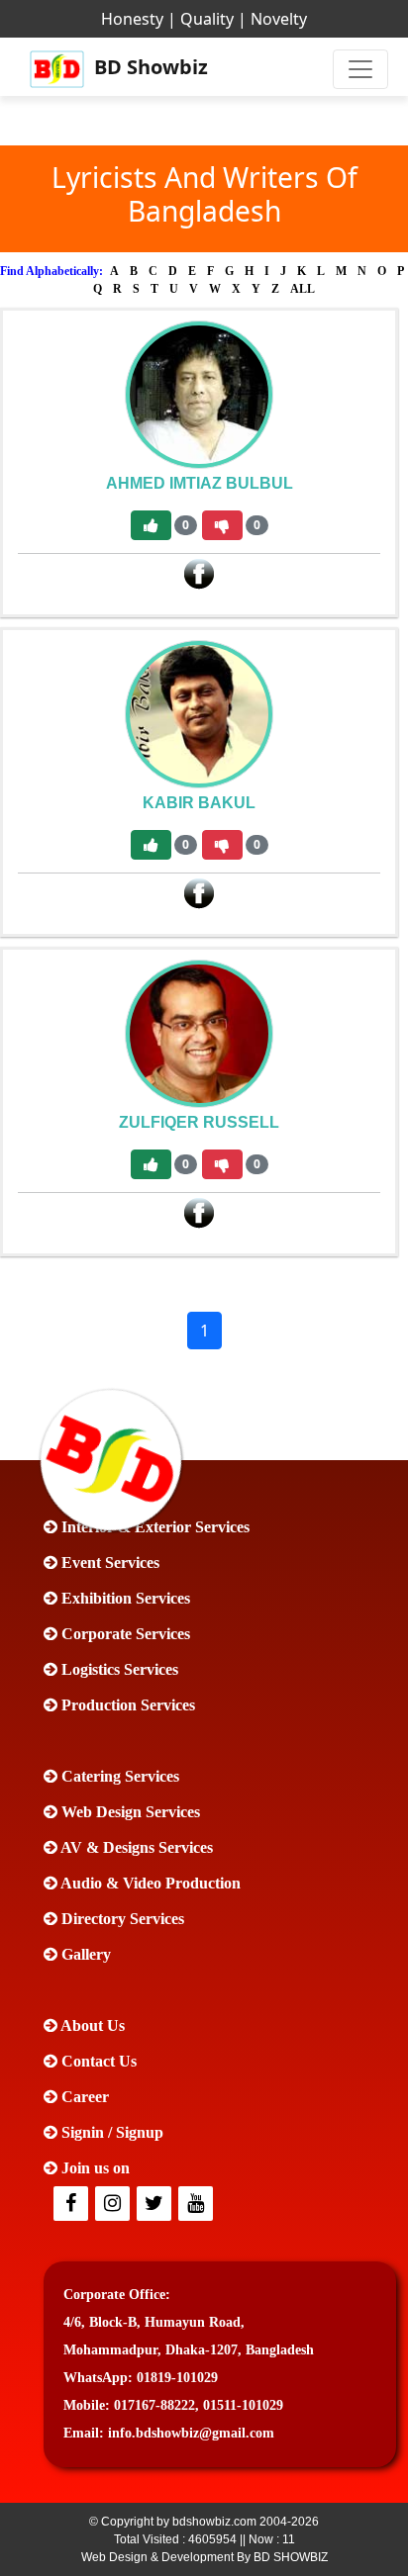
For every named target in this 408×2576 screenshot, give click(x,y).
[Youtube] (197, 2205)
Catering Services (118, 1776)
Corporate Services (124, 1634)
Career (83, 2097)
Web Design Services (129, 1812)
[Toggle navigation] (360, 69)
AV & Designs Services (135, 1847)
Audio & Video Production (149, 1883)
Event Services (108, 1563)
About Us (91, 2025)
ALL (303, 289)
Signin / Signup (110, 2132)
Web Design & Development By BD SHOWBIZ (204, 2557)
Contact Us (97, 2061)
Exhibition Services (124, 1598)
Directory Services (121, 1919)
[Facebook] (199, 573)
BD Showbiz (149, 67)
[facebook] (72, 2205)
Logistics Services (118, 1669)
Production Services (126, 1705)
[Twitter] (114, 2205)
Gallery (84, 1954)
